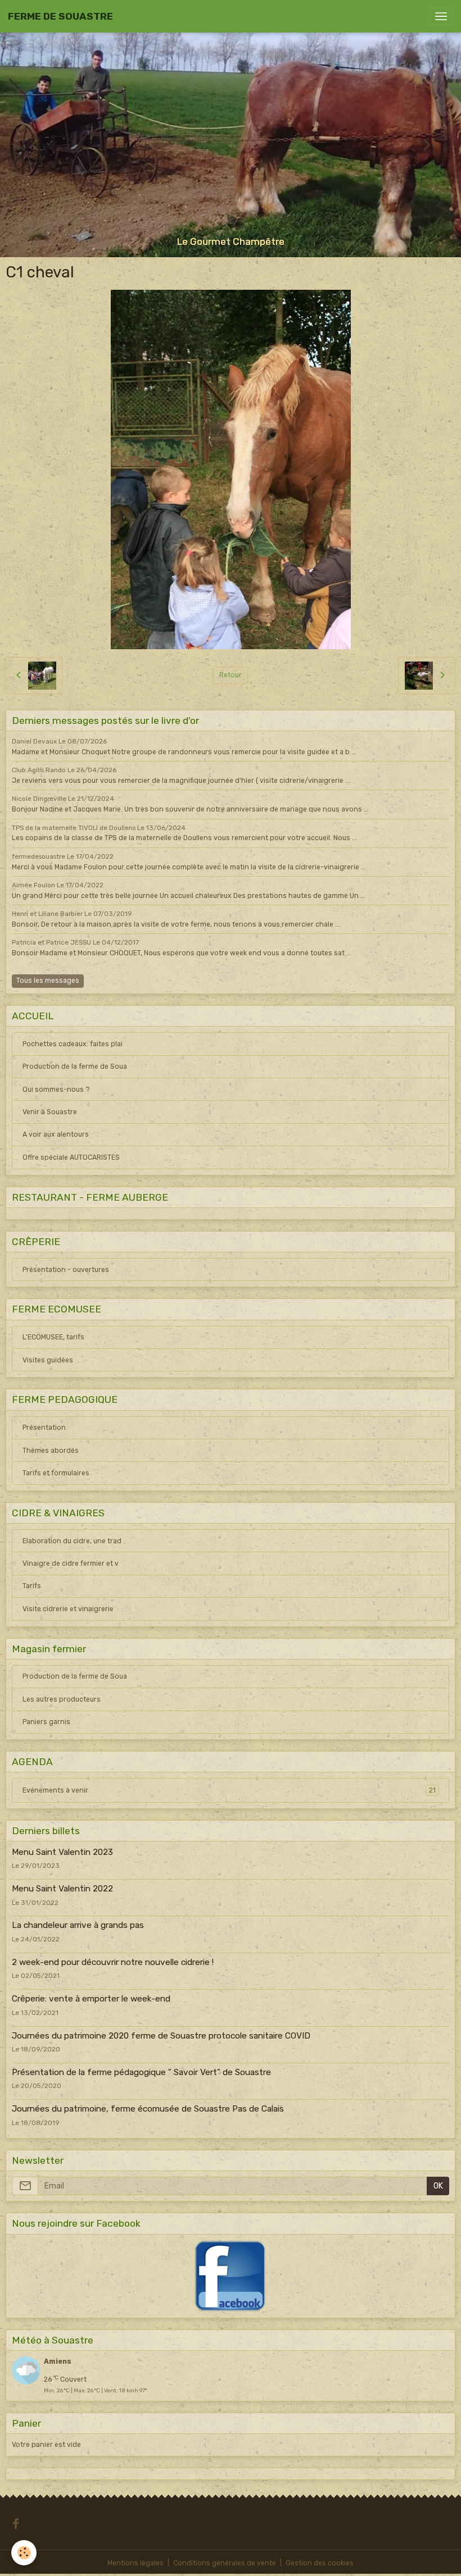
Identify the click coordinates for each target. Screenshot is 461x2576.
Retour (231, 675)
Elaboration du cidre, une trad (72, 1541)
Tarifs (32, 1586)
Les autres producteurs (62, 1699)
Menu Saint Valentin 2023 (62, 1852)
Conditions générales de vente (225, 2563)
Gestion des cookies (320, 2563)
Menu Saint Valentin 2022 (62, 1889)
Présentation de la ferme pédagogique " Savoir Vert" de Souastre (141, 2072)
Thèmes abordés (51, 1451)
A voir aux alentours (56, 1134)
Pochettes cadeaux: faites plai (73, 1044)
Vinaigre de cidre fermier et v (71, 1563)
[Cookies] (24, 2553)
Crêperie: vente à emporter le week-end (91, 1999)
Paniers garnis (46, 1722)
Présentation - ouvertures (66, 1270)
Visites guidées (48, 1360)
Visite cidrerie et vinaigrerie (68, 1609)
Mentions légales (135, 2563)
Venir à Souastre (50, 1112)
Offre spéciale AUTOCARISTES (71, 1157)
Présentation (44, 1428)
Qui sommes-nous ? (56, 1089)
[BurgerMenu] (441, 16)
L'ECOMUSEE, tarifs (53, 1337)
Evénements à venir (229, 1790)
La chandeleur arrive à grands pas (78, 1925)
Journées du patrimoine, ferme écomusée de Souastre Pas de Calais (148, 2109)
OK (438, 2186)
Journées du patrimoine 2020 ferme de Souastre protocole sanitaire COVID (161, 2036)
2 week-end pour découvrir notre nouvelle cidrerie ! (113, 1962)
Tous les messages (48, 981)
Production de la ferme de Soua (75, 1066)
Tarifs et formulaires (56, 1473)
